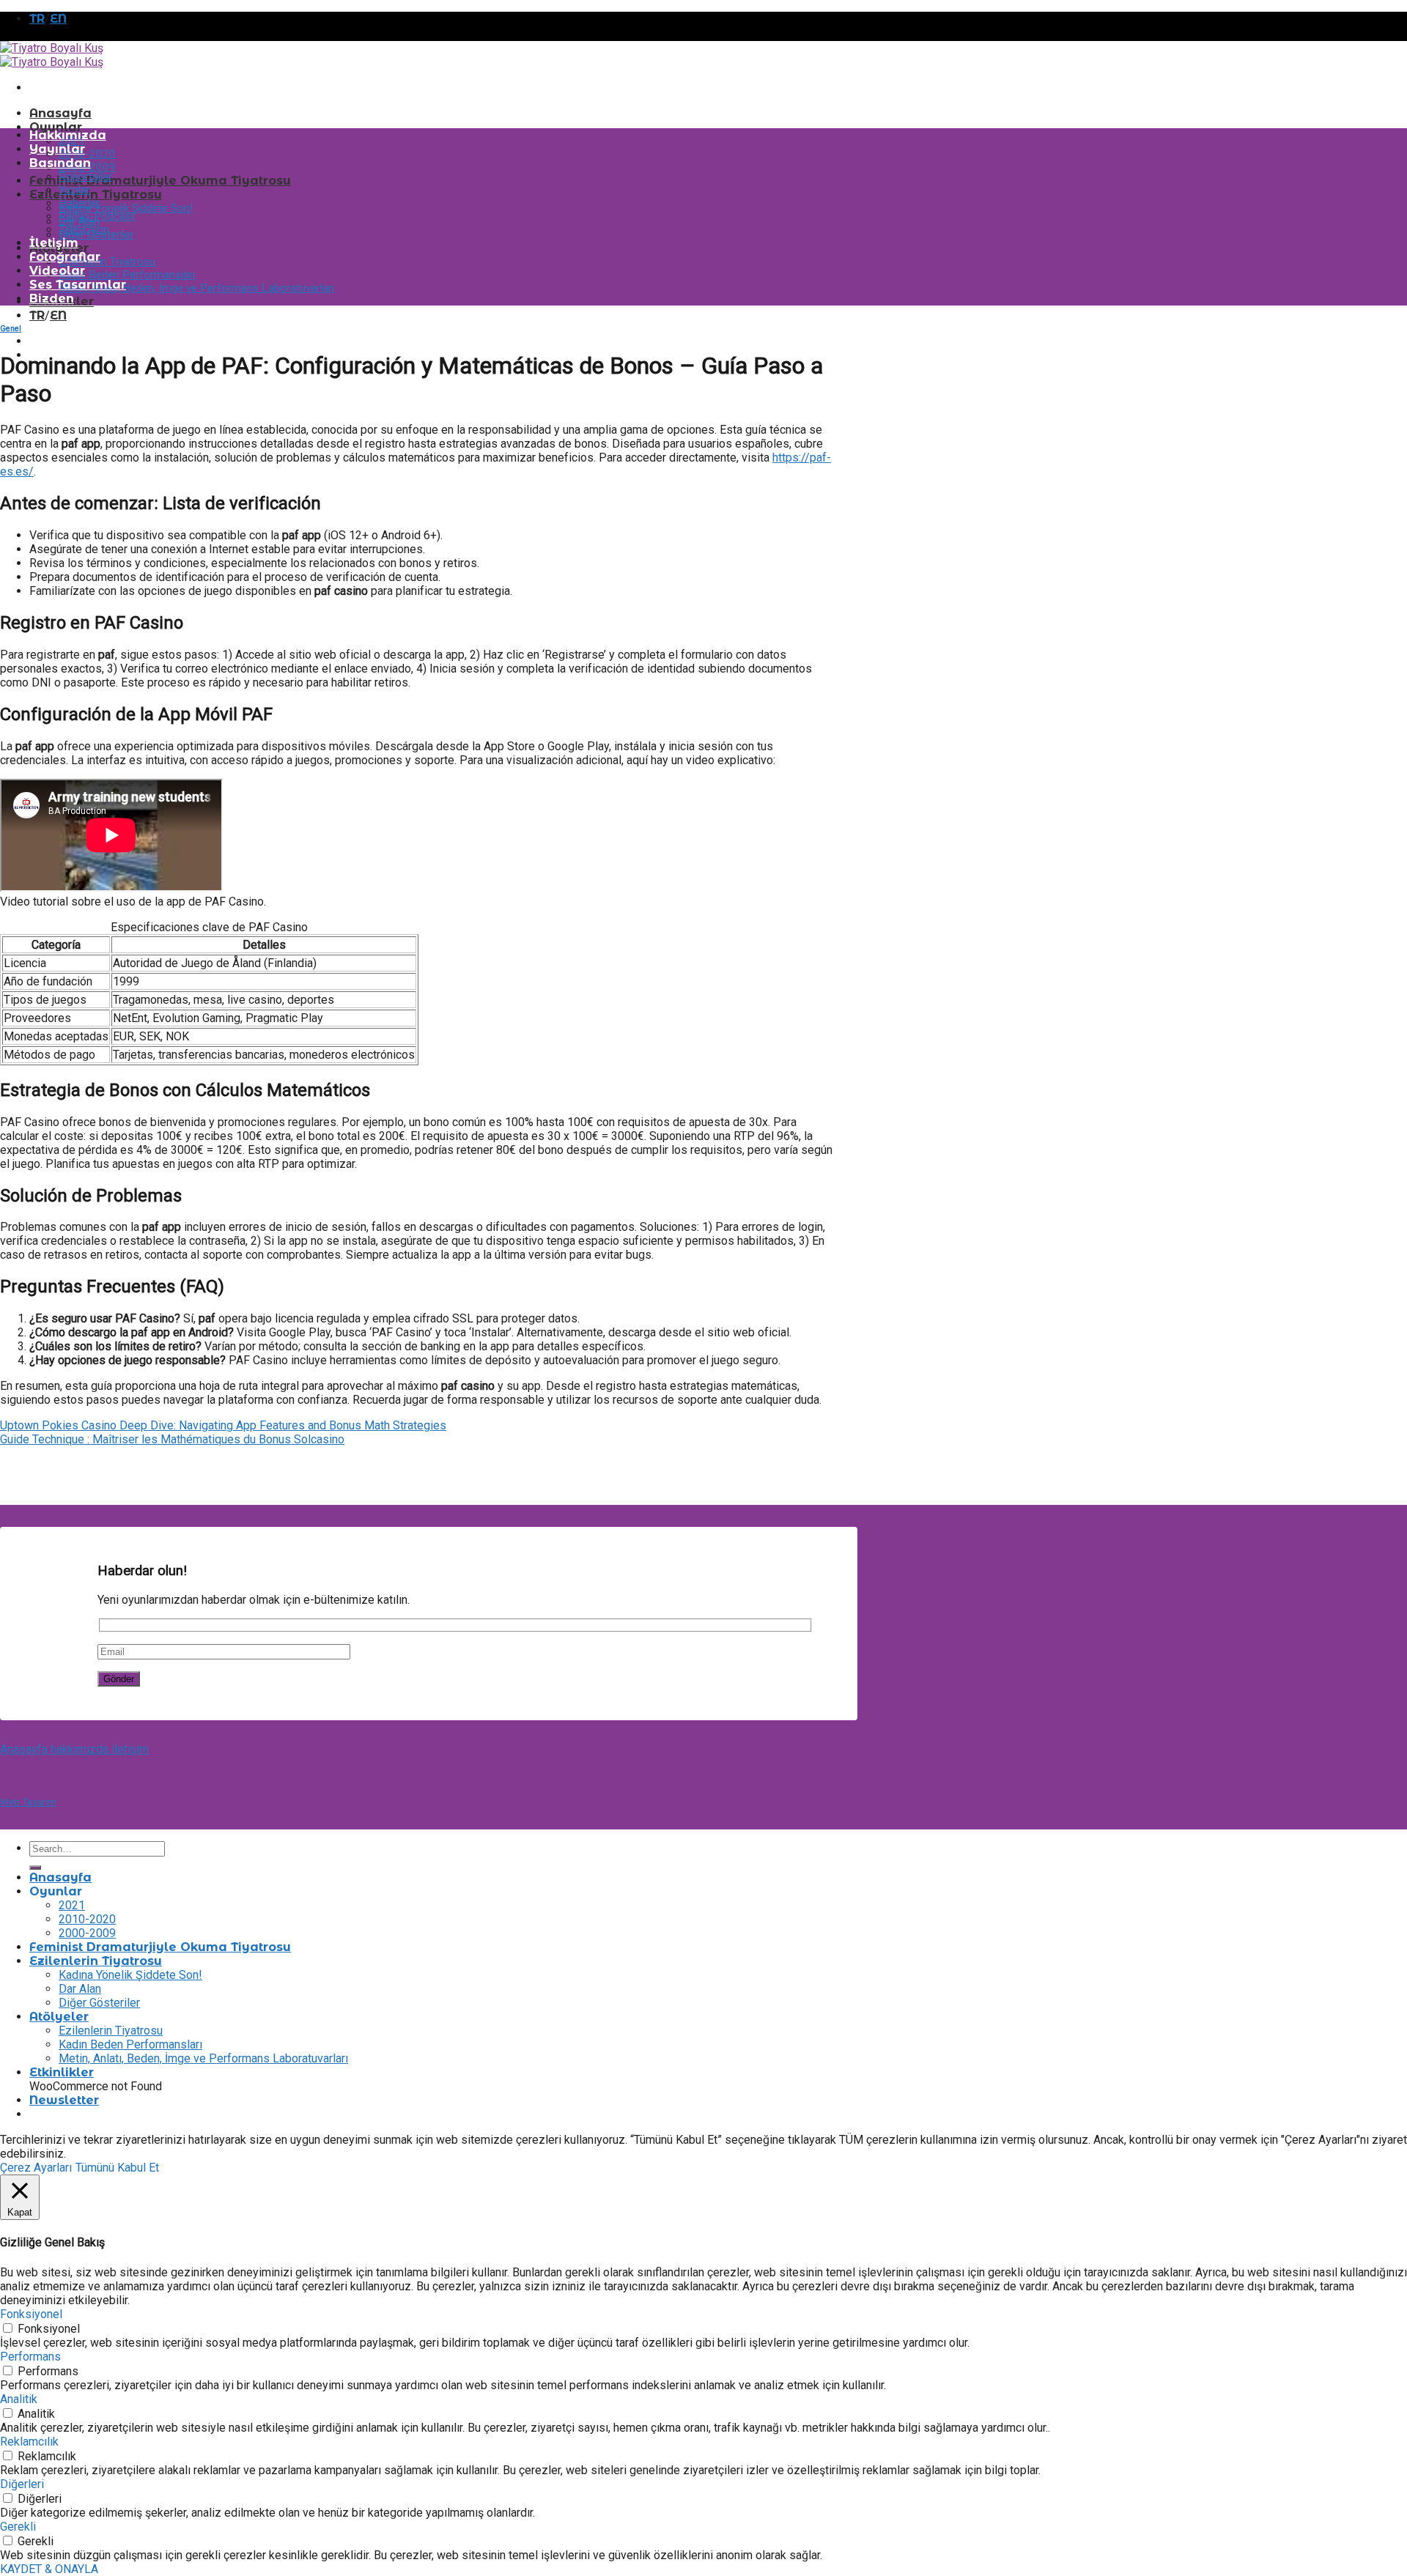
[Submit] (35, 1868)
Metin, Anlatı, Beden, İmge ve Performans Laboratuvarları (196, 288)
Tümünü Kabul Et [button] (117, 2168)
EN (58, 19)
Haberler (79, 203)
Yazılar (74, 190)
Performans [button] (30, 2357)
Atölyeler (59, 2017)
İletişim (54, 243)
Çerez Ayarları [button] (36, 2168)
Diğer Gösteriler (99, 2003)
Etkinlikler (62, 2072)
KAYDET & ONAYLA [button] (49, 2569)
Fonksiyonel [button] (31, 2314)
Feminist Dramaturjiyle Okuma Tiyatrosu (160, 181)
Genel (11, 329)
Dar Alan (80, 1989)
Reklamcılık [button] (29, 2442)
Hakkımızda (68, 135)
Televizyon (84, 229)
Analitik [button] (19, 2399)
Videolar (57, 271)
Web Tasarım (28, 1802)
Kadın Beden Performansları (127, 275)
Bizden (52, 299)
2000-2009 (87, 1933)
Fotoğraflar (65, 257)
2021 (72, 1905)
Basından (60, 163)
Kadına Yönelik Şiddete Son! (126, 208)
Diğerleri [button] (22, 2484)
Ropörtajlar (85, 177)
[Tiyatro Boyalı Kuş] (52, 55)
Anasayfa (60, 113)
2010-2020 (87, 154)
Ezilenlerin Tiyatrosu (96, 195)
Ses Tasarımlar (78, 285)
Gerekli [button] (18, 2527)
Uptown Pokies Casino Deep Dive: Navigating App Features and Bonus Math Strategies (223, 1425)
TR (37, 19)
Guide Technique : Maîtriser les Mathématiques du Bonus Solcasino (172, 1439)
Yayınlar (57, 149)
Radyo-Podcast (97, 216)
